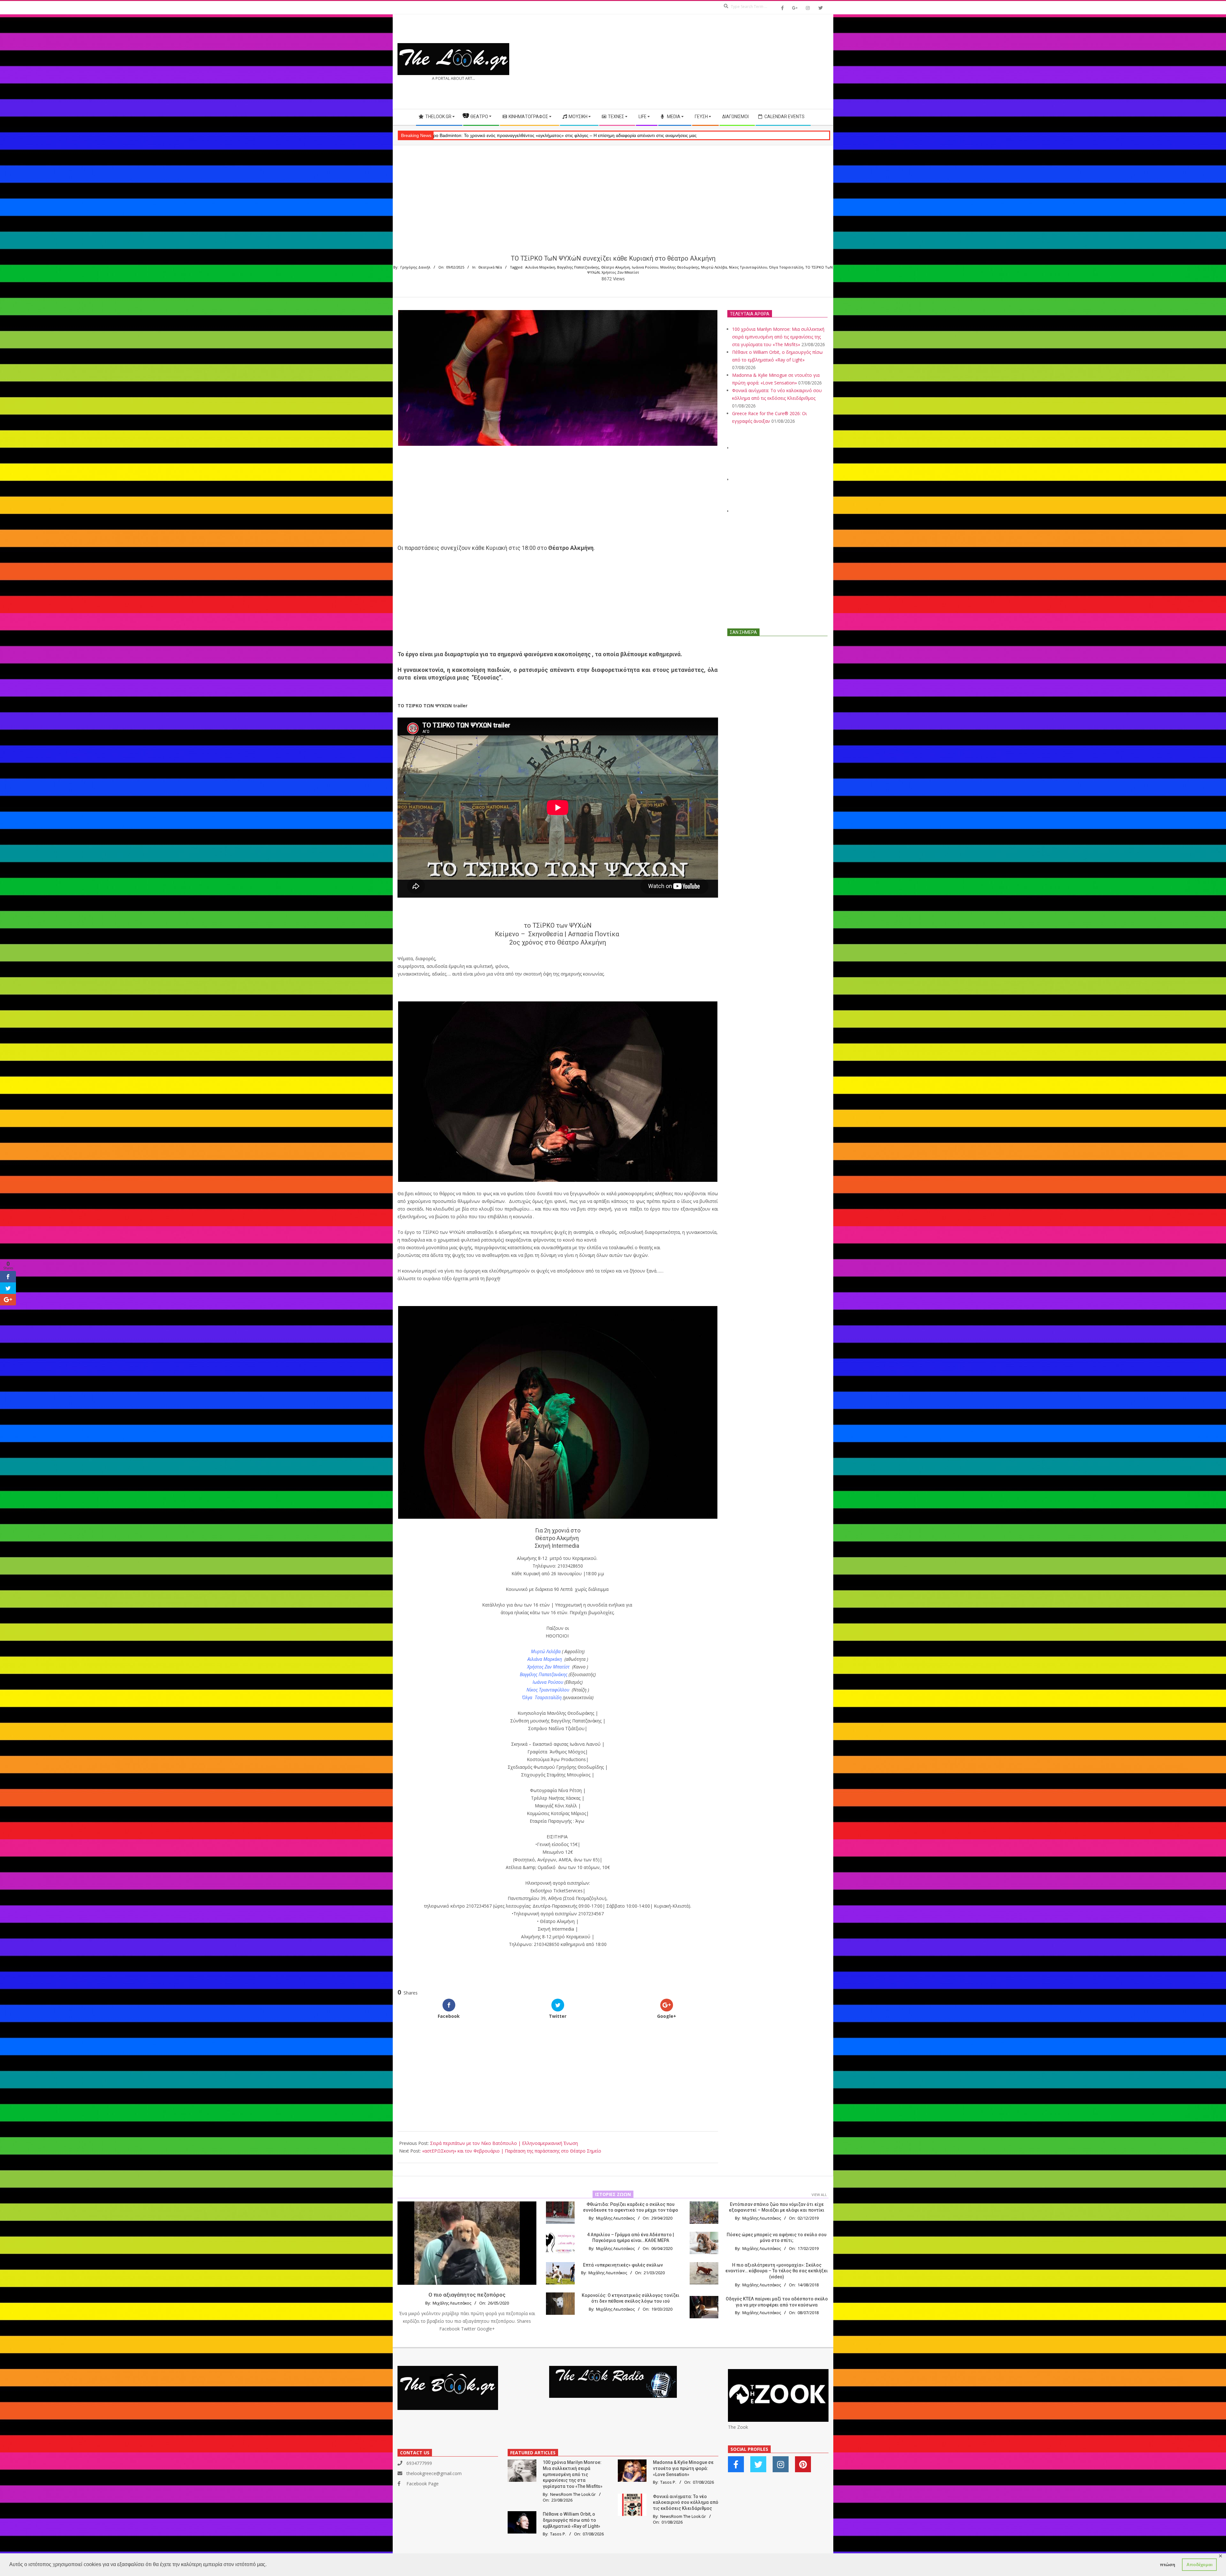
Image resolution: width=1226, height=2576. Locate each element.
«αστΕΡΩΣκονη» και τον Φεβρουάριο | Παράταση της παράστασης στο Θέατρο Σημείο (512, 2151)
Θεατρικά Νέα (490, 267)
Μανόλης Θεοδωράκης (680, 267)
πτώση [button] (1168, 2565)
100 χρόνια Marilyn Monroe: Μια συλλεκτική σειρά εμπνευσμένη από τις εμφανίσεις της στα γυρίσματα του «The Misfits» (778, 337)
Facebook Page (423, 2484)
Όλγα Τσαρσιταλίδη (786, 267)
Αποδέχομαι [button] (1200, 2565)
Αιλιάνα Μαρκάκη (540, 267)
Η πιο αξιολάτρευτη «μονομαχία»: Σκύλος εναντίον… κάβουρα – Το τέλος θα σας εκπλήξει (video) (777, 2271)
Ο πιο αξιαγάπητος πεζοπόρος (467, 2295)
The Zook (738, 2427)
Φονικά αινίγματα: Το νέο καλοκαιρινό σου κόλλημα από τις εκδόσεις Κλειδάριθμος (686, 2502)
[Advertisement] (721, 62)
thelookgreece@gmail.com (434, 2473)
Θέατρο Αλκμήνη (616, 267)
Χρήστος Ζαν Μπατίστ (620, 272)
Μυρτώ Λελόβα (714, 267)
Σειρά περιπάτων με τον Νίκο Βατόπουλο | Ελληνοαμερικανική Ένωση (504, 2143)
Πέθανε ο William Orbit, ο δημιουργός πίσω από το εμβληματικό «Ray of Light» (571, 2520)
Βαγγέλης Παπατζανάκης (578, 267)
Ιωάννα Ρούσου (645, 267)
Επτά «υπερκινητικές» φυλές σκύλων (623, 2265)
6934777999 (419, 2463)
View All (819, 2195)
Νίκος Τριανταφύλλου (748, 267)
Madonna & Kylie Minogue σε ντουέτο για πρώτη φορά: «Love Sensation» (683, 2468)
